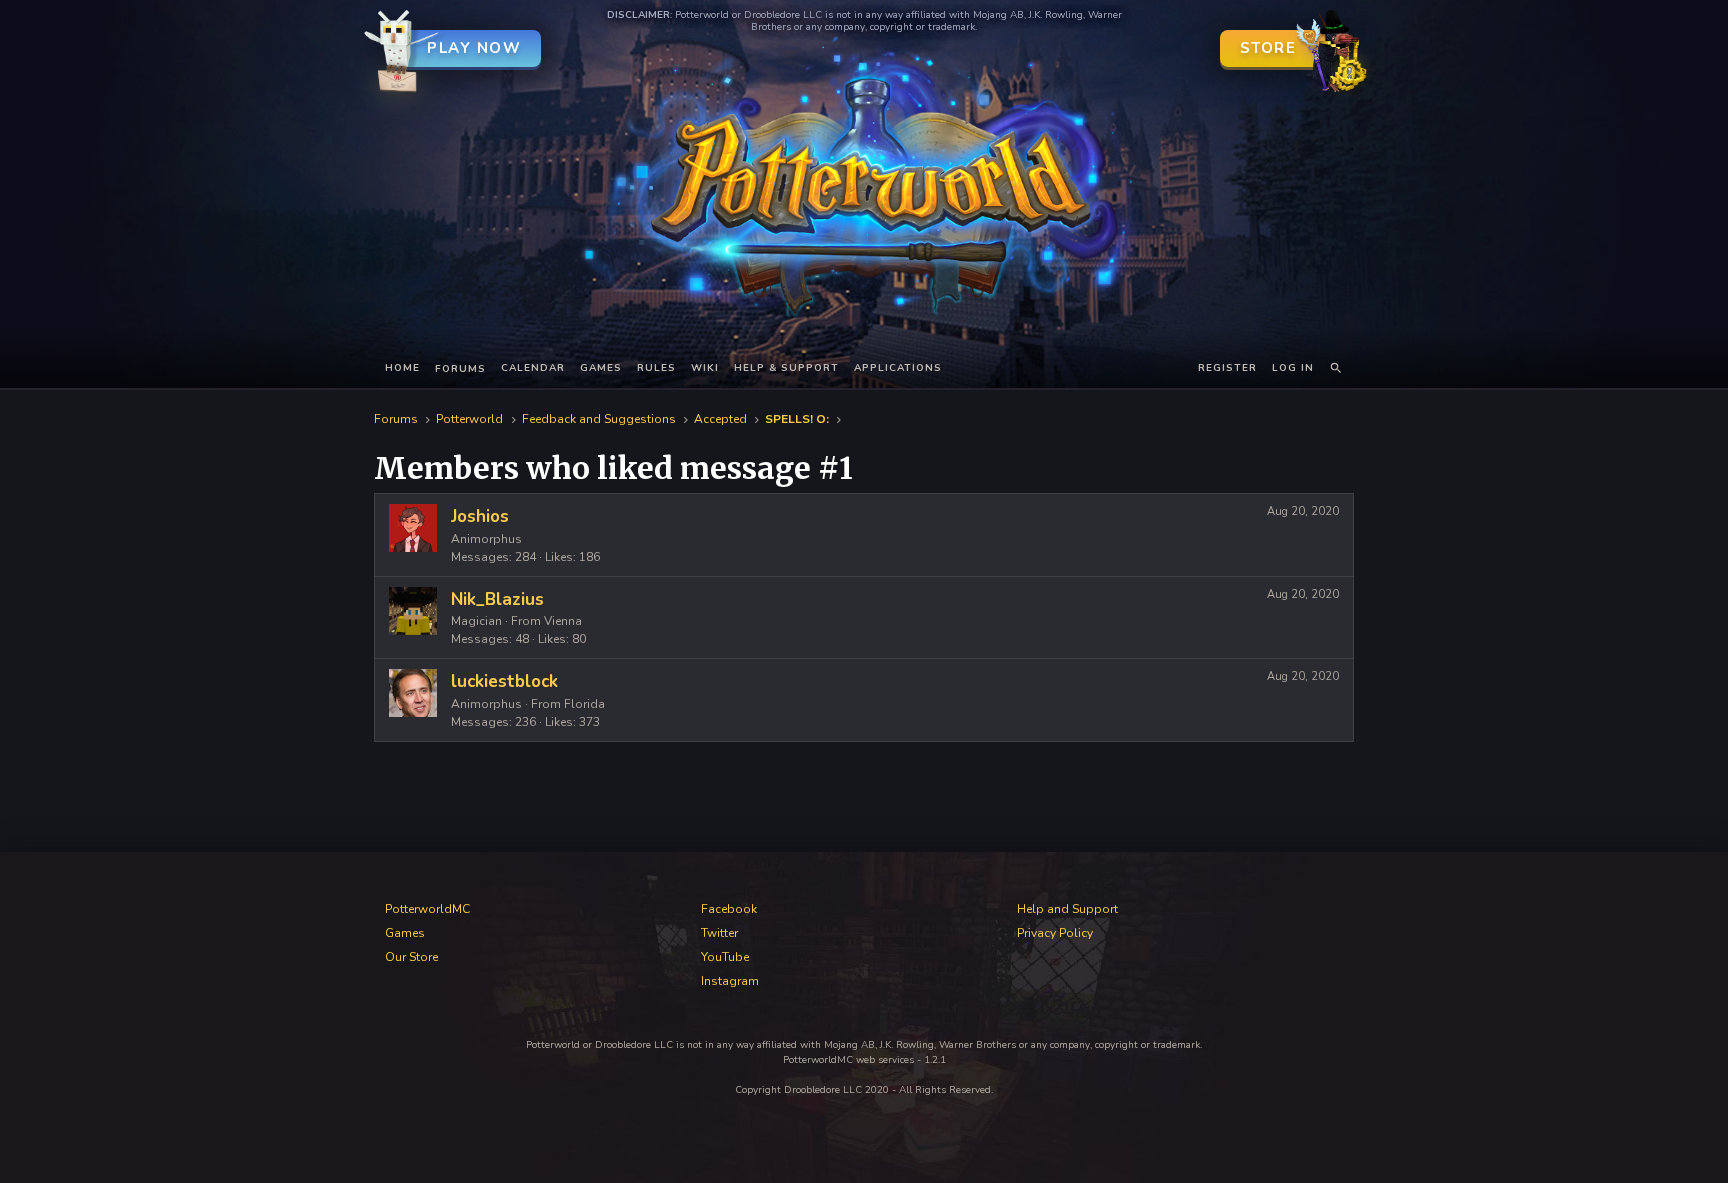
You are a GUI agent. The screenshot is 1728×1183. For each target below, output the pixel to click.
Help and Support (1067, 909)
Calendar (533, 368)
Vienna (563, 621)
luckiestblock (504, 681)
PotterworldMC (427, 909)
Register (1227, 368)
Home (402, 368)
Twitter (719, 933)
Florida (584, 704)
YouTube (725, 957)
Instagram (730, 981)
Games (601, 368)
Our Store (411, 957)
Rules (656, 368)
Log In (1293, 368)
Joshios (480, 516)
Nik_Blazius (497, 599)
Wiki (705, 368)
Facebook (729, 909)
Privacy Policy (1055, 933)
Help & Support (786, 368)
